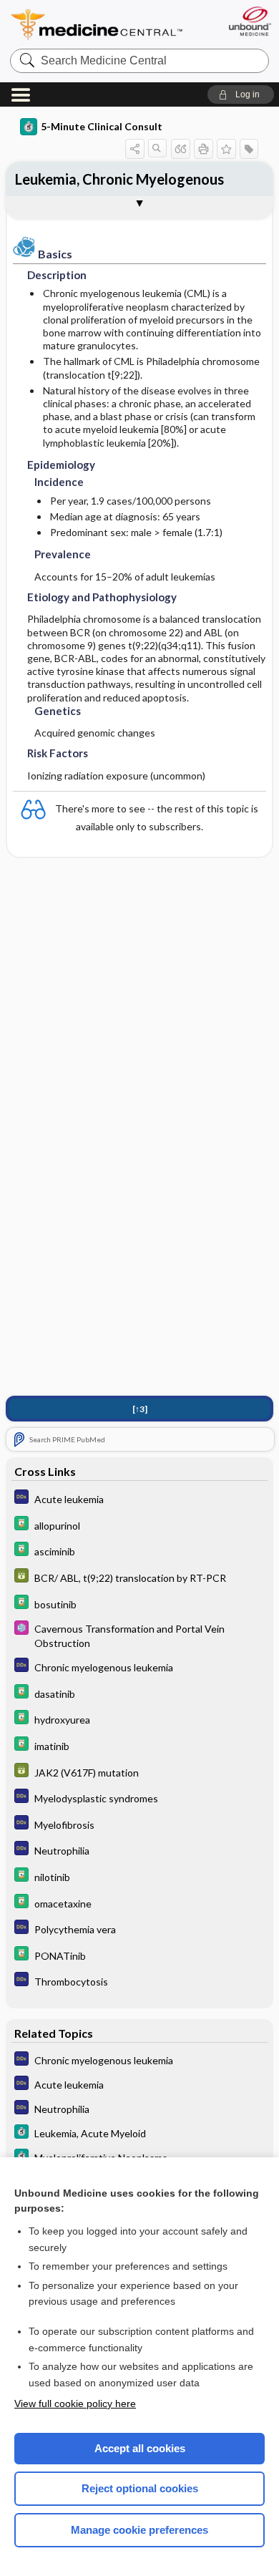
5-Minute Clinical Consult (102, 126)
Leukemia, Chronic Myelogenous (119, 179)
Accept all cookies (140, 2448)
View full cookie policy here (75, 2404)
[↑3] (140, 1409)
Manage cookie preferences (139, 2530)
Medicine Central (97, 25)
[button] (241, 94)
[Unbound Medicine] (249, 21)
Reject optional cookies (140, 2488)
